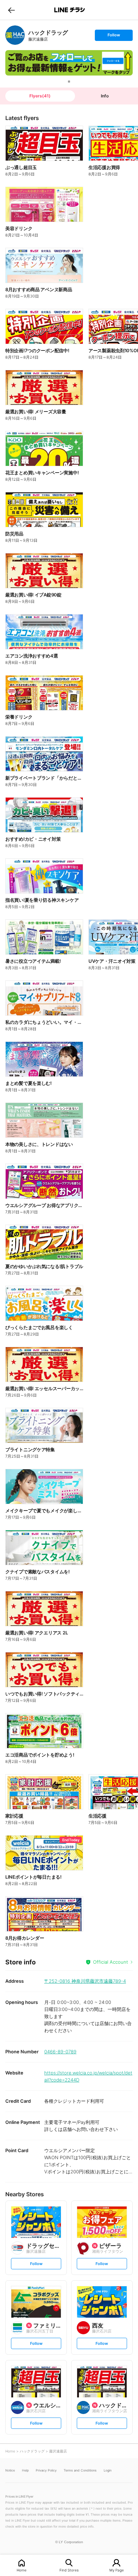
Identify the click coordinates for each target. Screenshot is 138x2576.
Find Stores (69, 2570)
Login (108, 2470)
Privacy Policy (46, 2470)
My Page (117, 2570)
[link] (15, 35)
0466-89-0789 (60, 2052)
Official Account (111, 1962)
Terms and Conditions (80, 2470)
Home (22, 2570)
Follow (114, 37)
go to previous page (11, 10)
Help (25, 2470)
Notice (10, 2470)
